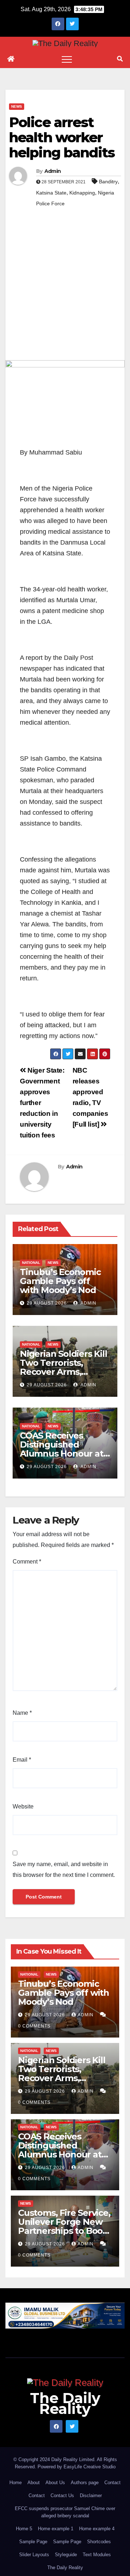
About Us (55, 2483)
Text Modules (97, 2555)
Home (16, 2483)
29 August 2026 (47, 1303)
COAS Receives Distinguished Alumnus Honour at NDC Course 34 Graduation (62, 1454)
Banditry (108, 182)
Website (23, 1806)
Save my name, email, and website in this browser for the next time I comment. (64, 1870)
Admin (53, 171)
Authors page (85, 2483)
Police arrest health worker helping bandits (62, 137)
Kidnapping (82, 193)
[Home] (11, 59)
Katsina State (51, 193)
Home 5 (24, 2529)
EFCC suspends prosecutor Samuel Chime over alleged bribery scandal (65, 2512)
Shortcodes (99, 2542)
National (31, 1263)
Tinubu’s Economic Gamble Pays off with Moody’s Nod (60, 1281)
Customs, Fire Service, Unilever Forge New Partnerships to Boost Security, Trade (64, 2226)
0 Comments (34, 2026)
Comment (27, 1562)
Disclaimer (91, 2495)
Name (22, 1713)
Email (22, 1760)
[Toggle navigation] (67, 59)
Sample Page (33, 2542)
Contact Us (62, 2495)
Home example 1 (56, 2529)
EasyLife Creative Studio (90, 2467)
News (17, 106)
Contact (112, 2483)
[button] (120, 59)
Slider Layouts (34, 2555)
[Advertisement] (65, 292)
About (34, 2483)
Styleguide (66, 2555)
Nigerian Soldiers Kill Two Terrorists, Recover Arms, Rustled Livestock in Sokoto (64, 1372)
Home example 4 (97, 2529)
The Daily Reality (65, 2403)
